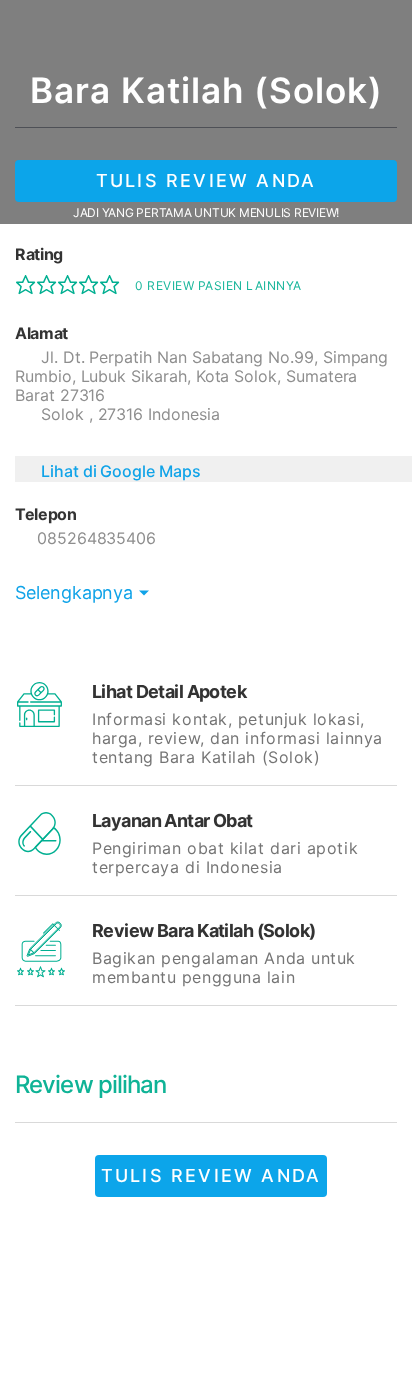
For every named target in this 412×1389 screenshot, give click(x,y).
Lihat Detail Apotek (169, 691)
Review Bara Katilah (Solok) (204, 930)
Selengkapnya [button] (74, 592)
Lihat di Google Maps (121, 471)
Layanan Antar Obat (172, 820)
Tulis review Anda (206, 180)
